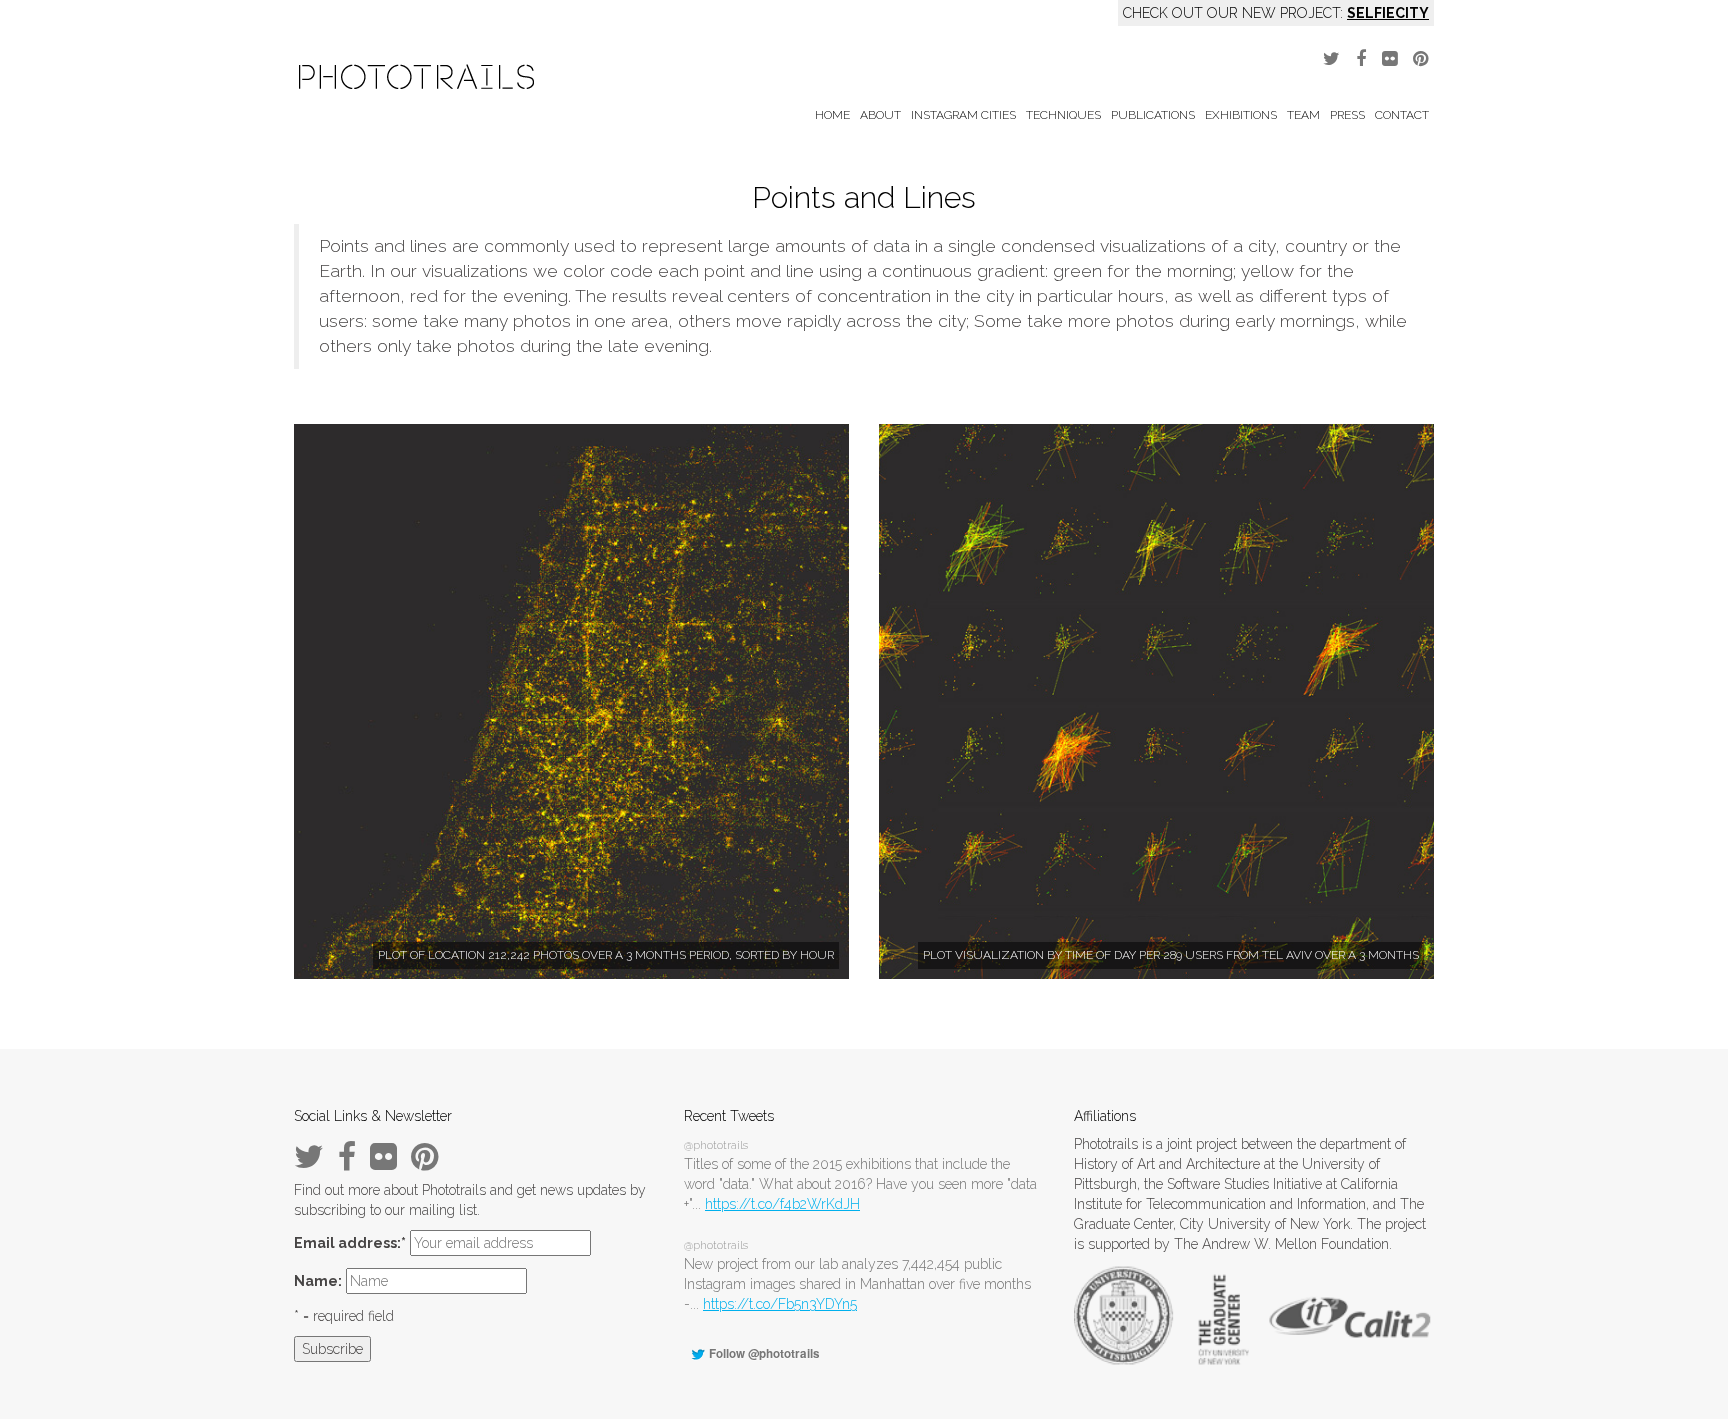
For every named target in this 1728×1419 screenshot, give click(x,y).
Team (1303, 115)
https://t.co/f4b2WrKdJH (782, 1204)
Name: (318, 1281)
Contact (1402, 115)
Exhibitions (1241, 115)
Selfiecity (1388, 13)
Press (1347, 115)
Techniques (1063, 115)
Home (832, 115)
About (880, 115)
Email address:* (350, 1243)
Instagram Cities (963, 115)
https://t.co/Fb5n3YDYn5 (780, 1304)
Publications (1153, 115)
